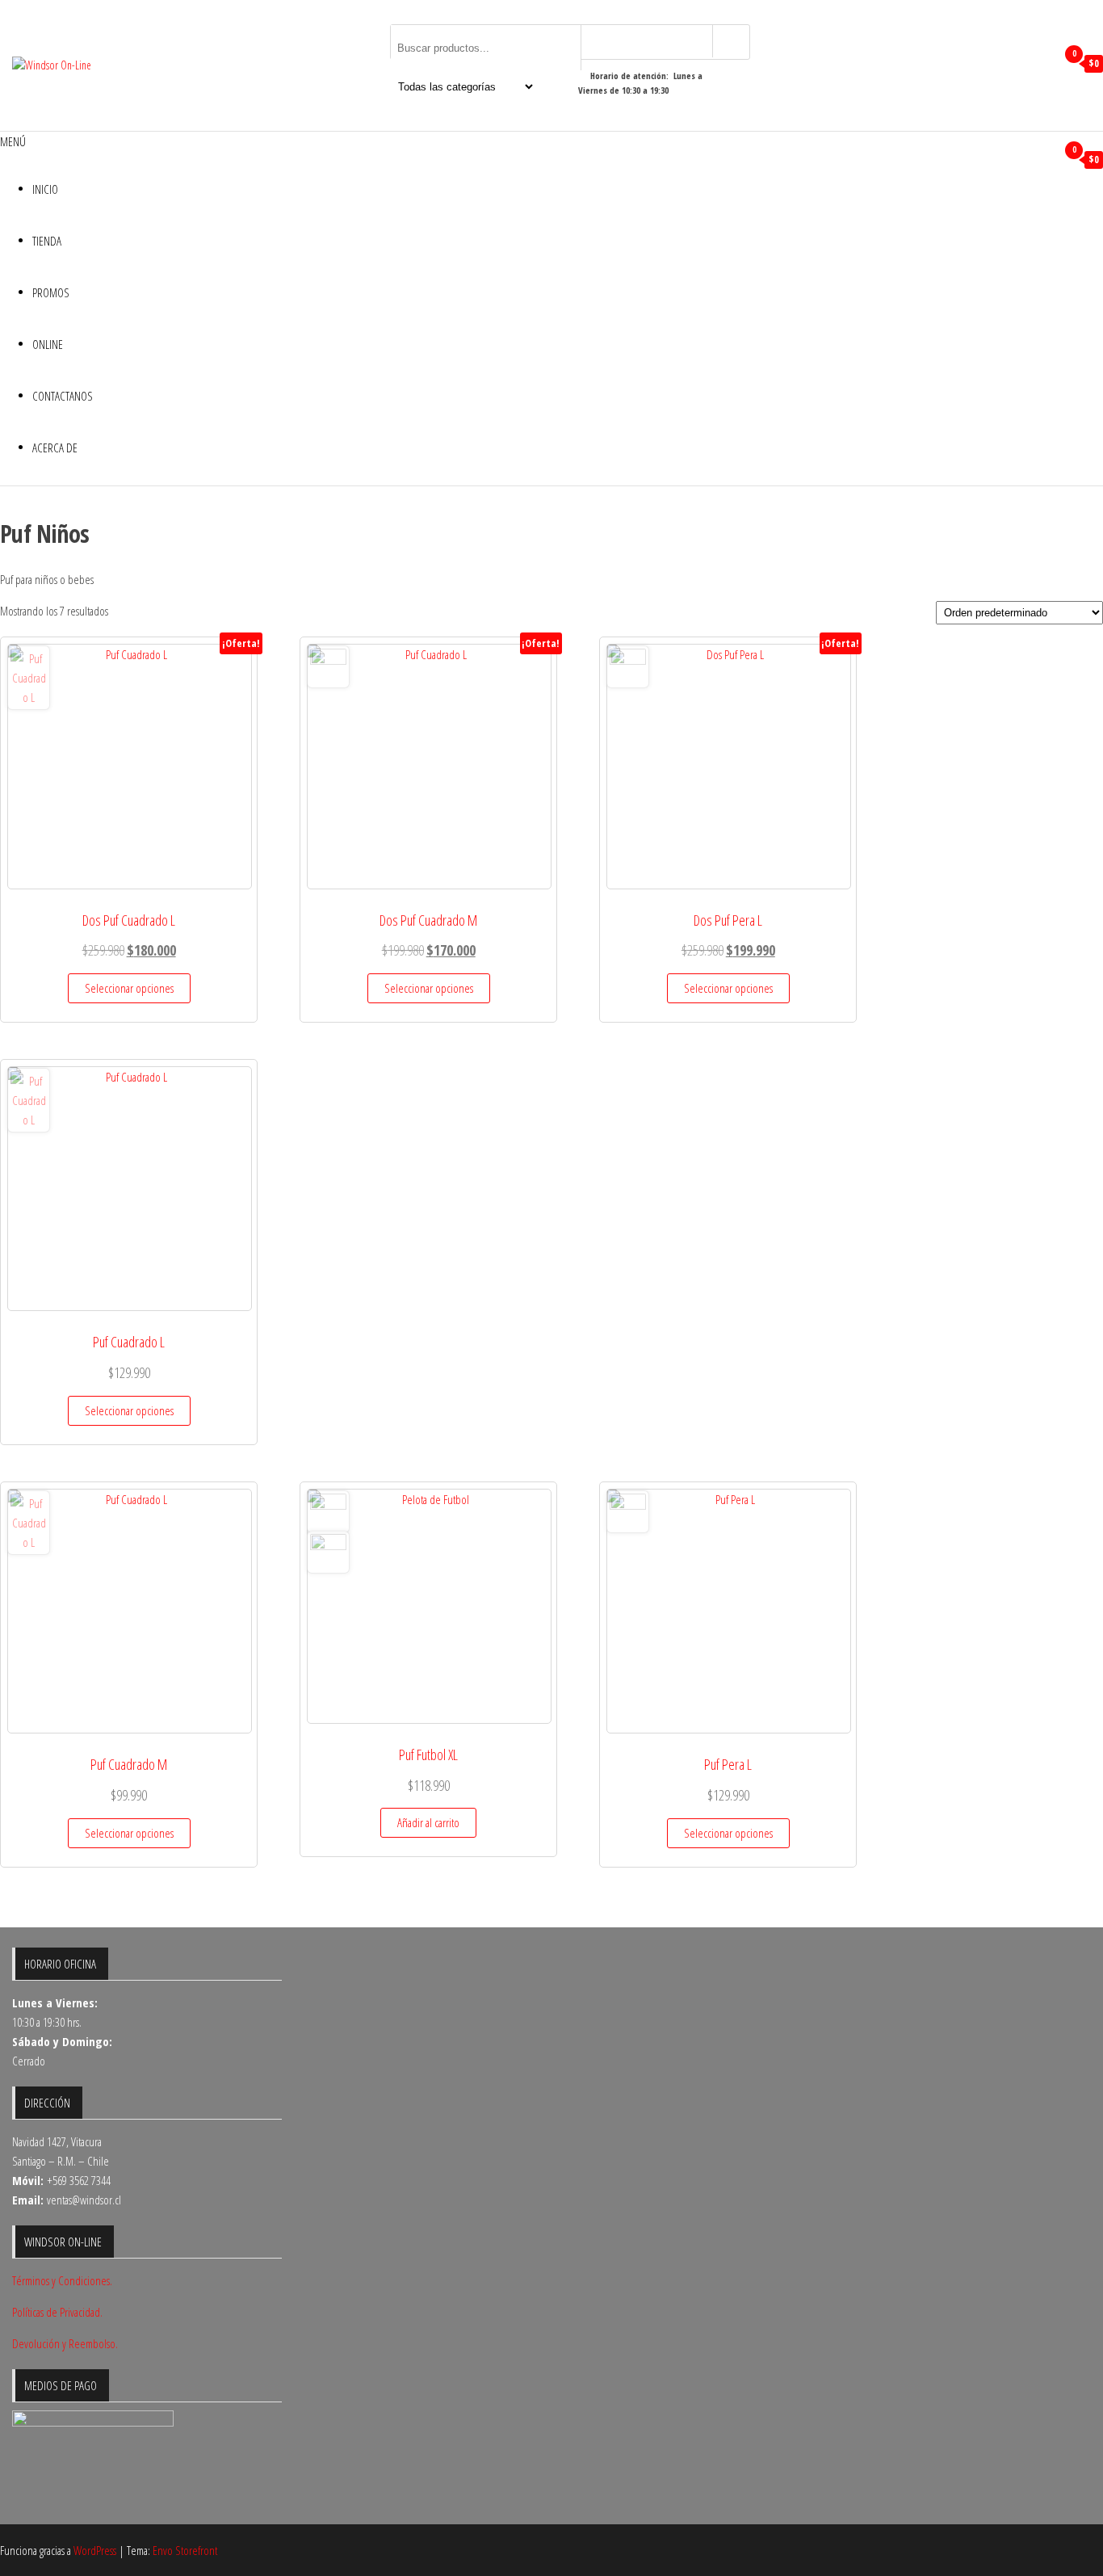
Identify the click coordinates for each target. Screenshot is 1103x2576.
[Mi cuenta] (1041, 64)
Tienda (47, 241)
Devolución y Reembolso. (65, 2343)
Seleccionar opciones (129, 988)
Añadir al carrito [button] (428, 1822)
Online (48, 344)
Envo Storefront (185, 2550)
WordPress (95, 2550)
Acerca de (55, 448)
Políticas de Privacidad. (57, 2312)
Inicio (45, 189)
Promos (51, 292)
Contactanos (63, 396)
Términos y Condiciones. (62, 2280)
